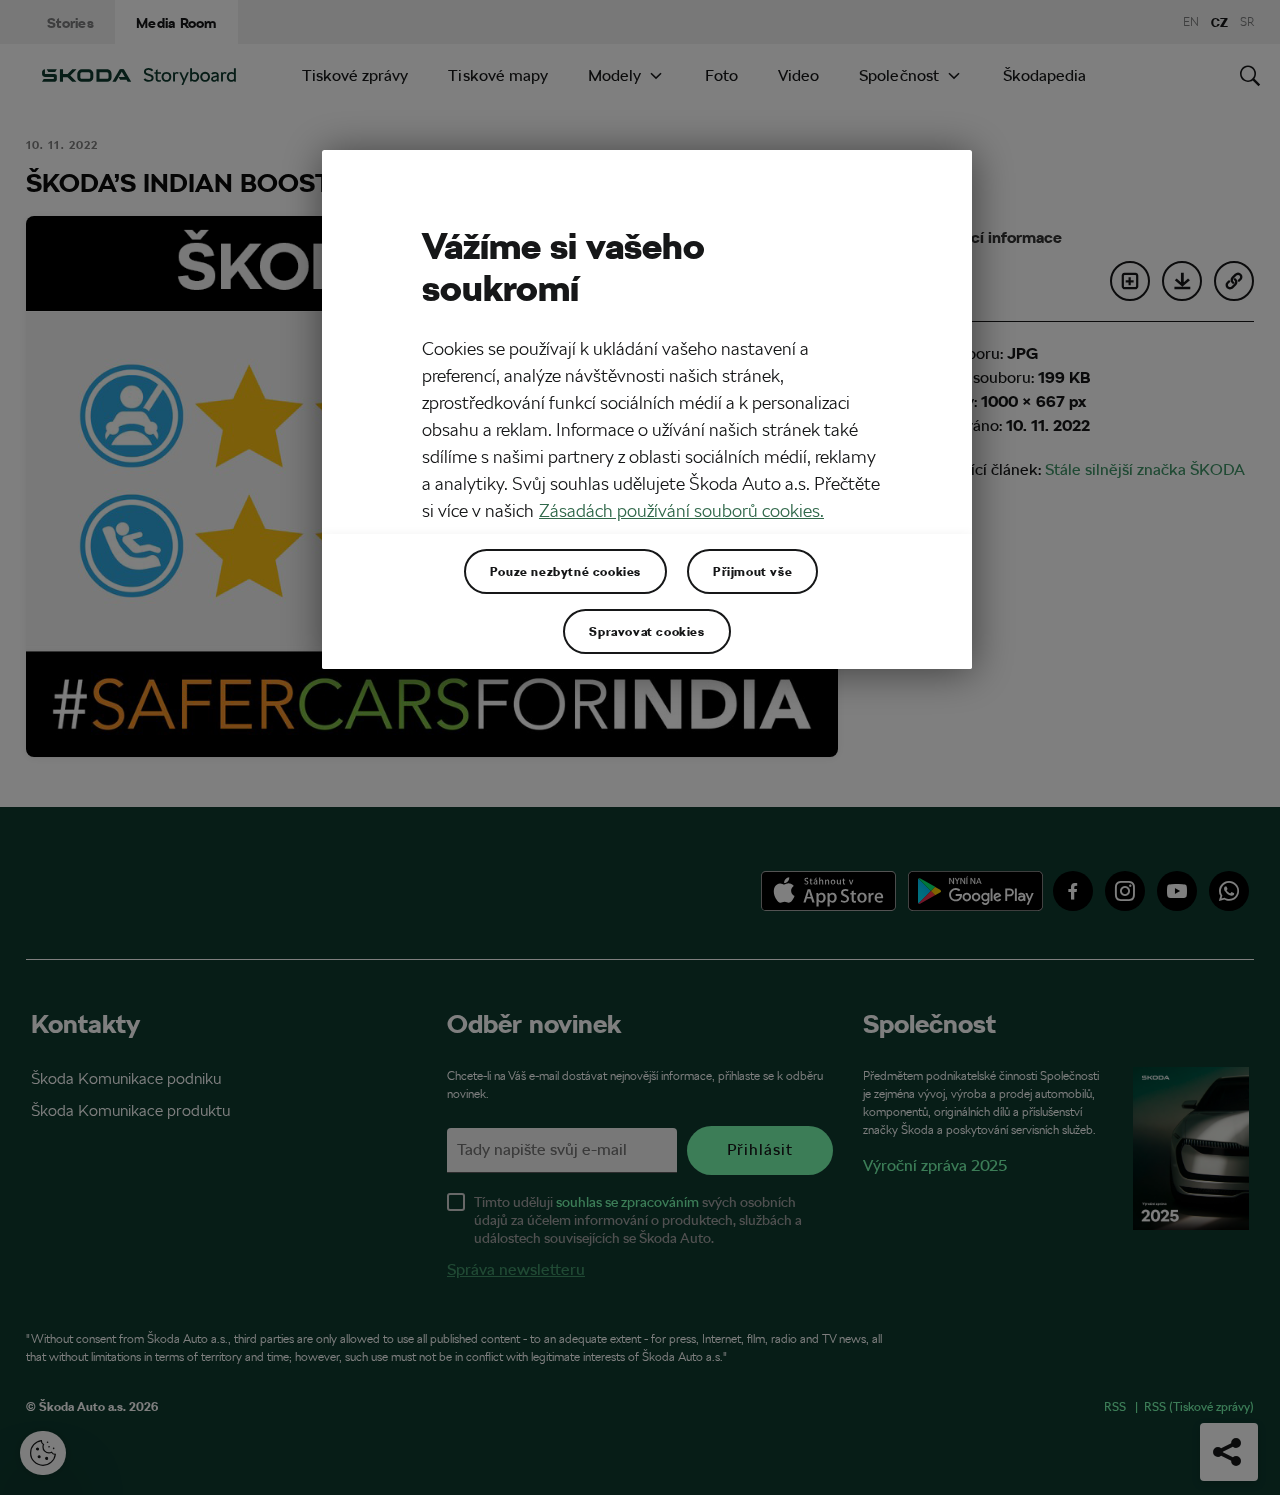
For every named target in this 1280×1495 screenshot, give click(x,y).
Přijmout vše (752, 571)
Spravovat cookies (646, 631)
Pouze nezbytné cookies (565, 571)
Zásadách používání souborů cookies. (681, 510)
